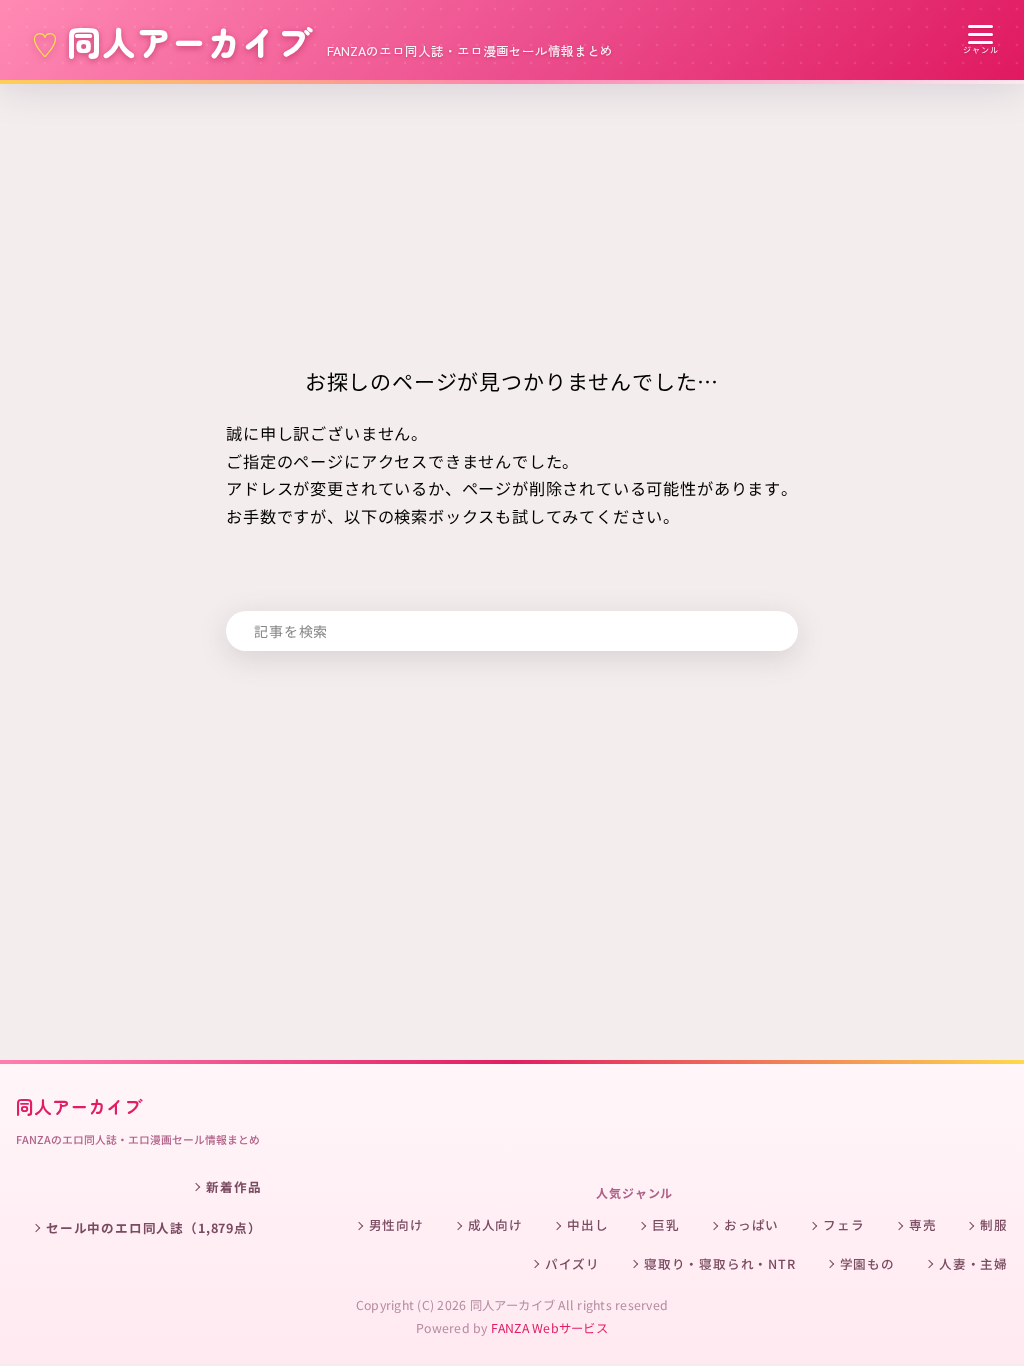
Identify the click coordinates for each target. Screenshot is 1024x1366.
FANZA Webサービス (549, 1328)
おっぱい (751, 1224)
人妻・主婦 (973, 1263)
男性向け (396, 1224)
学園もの (867, 1263)
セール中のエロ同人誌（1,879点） (154, 1227)
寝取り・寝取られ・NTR (720, 1263)
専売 (923, 1224)
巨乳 (666, 1224)
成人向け (495, 1224)
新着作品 (233, 1186)
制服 (994, 1224)
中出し (587, 1224)
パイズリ (572, 1263)
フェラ (843, 1224)
